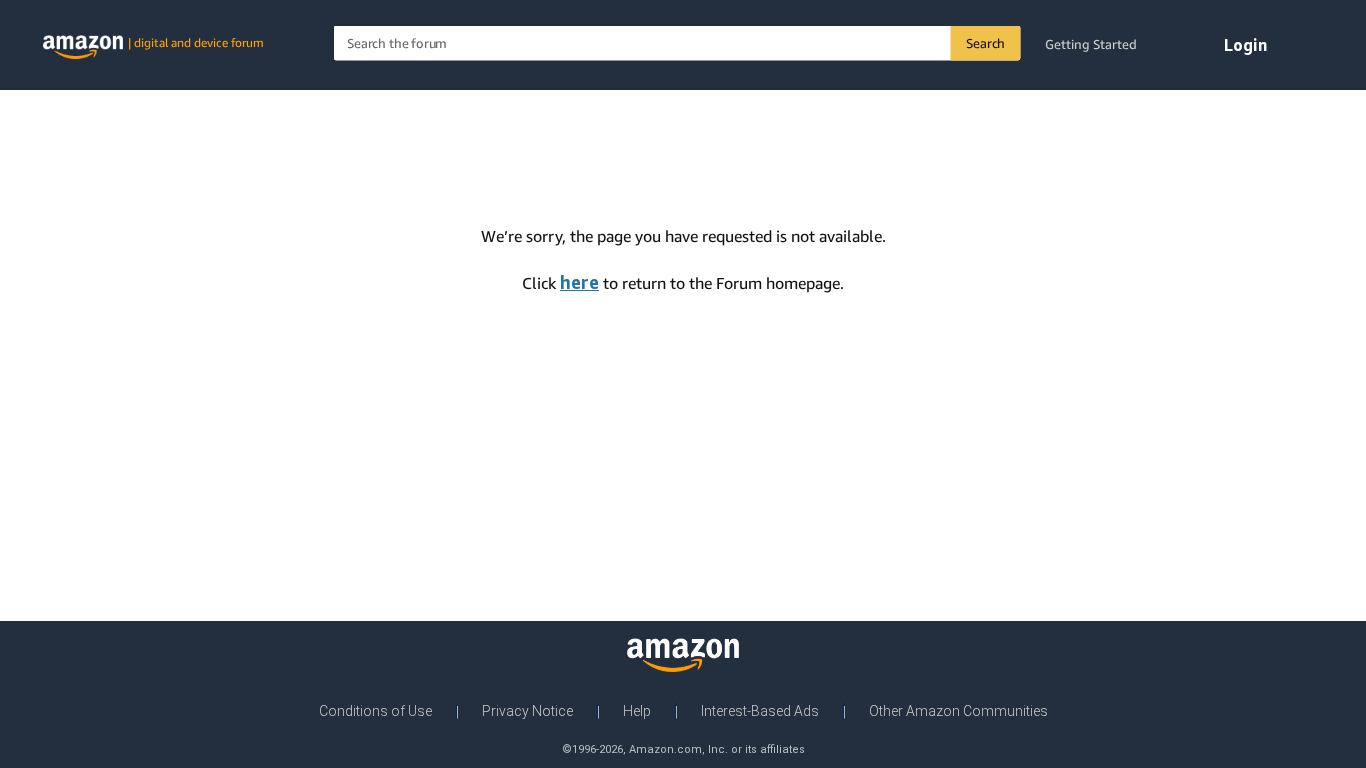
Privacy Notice (527, 711)
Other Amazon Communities (958, 711)
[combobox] (677, 43)
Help (637, 711)
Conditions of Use (375, 711)
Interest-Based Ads (760, 711)
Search (985, 43)
